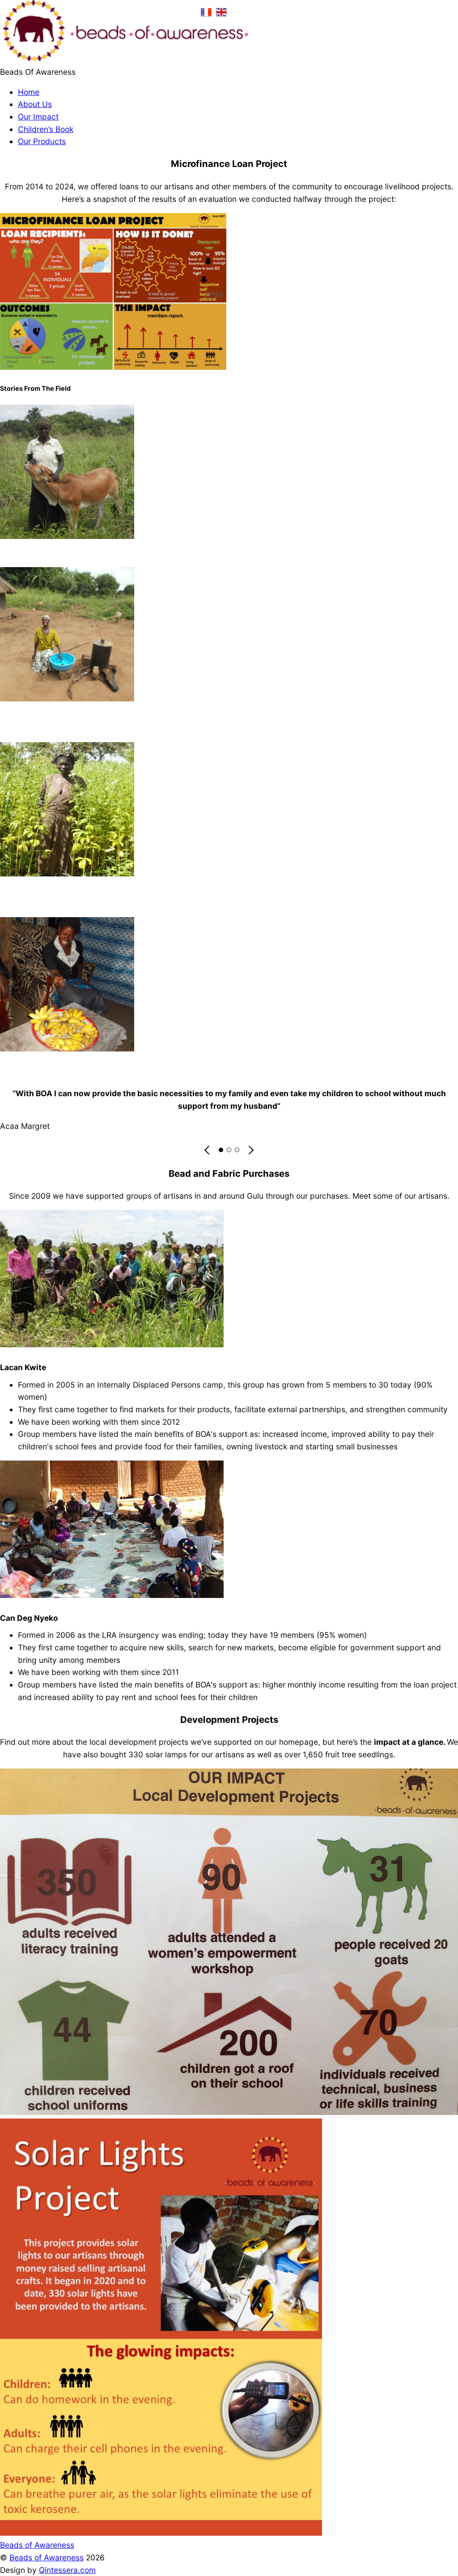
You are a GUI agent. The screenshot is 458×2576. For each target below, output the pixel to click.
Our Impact (38, 117)
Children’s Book (46, 129)
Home (29, 92)
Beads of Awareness (47, 2557)
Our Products (42, 141)
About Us (35, 104)
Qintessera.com (67, 2570)
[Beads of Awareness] (124, 59)
